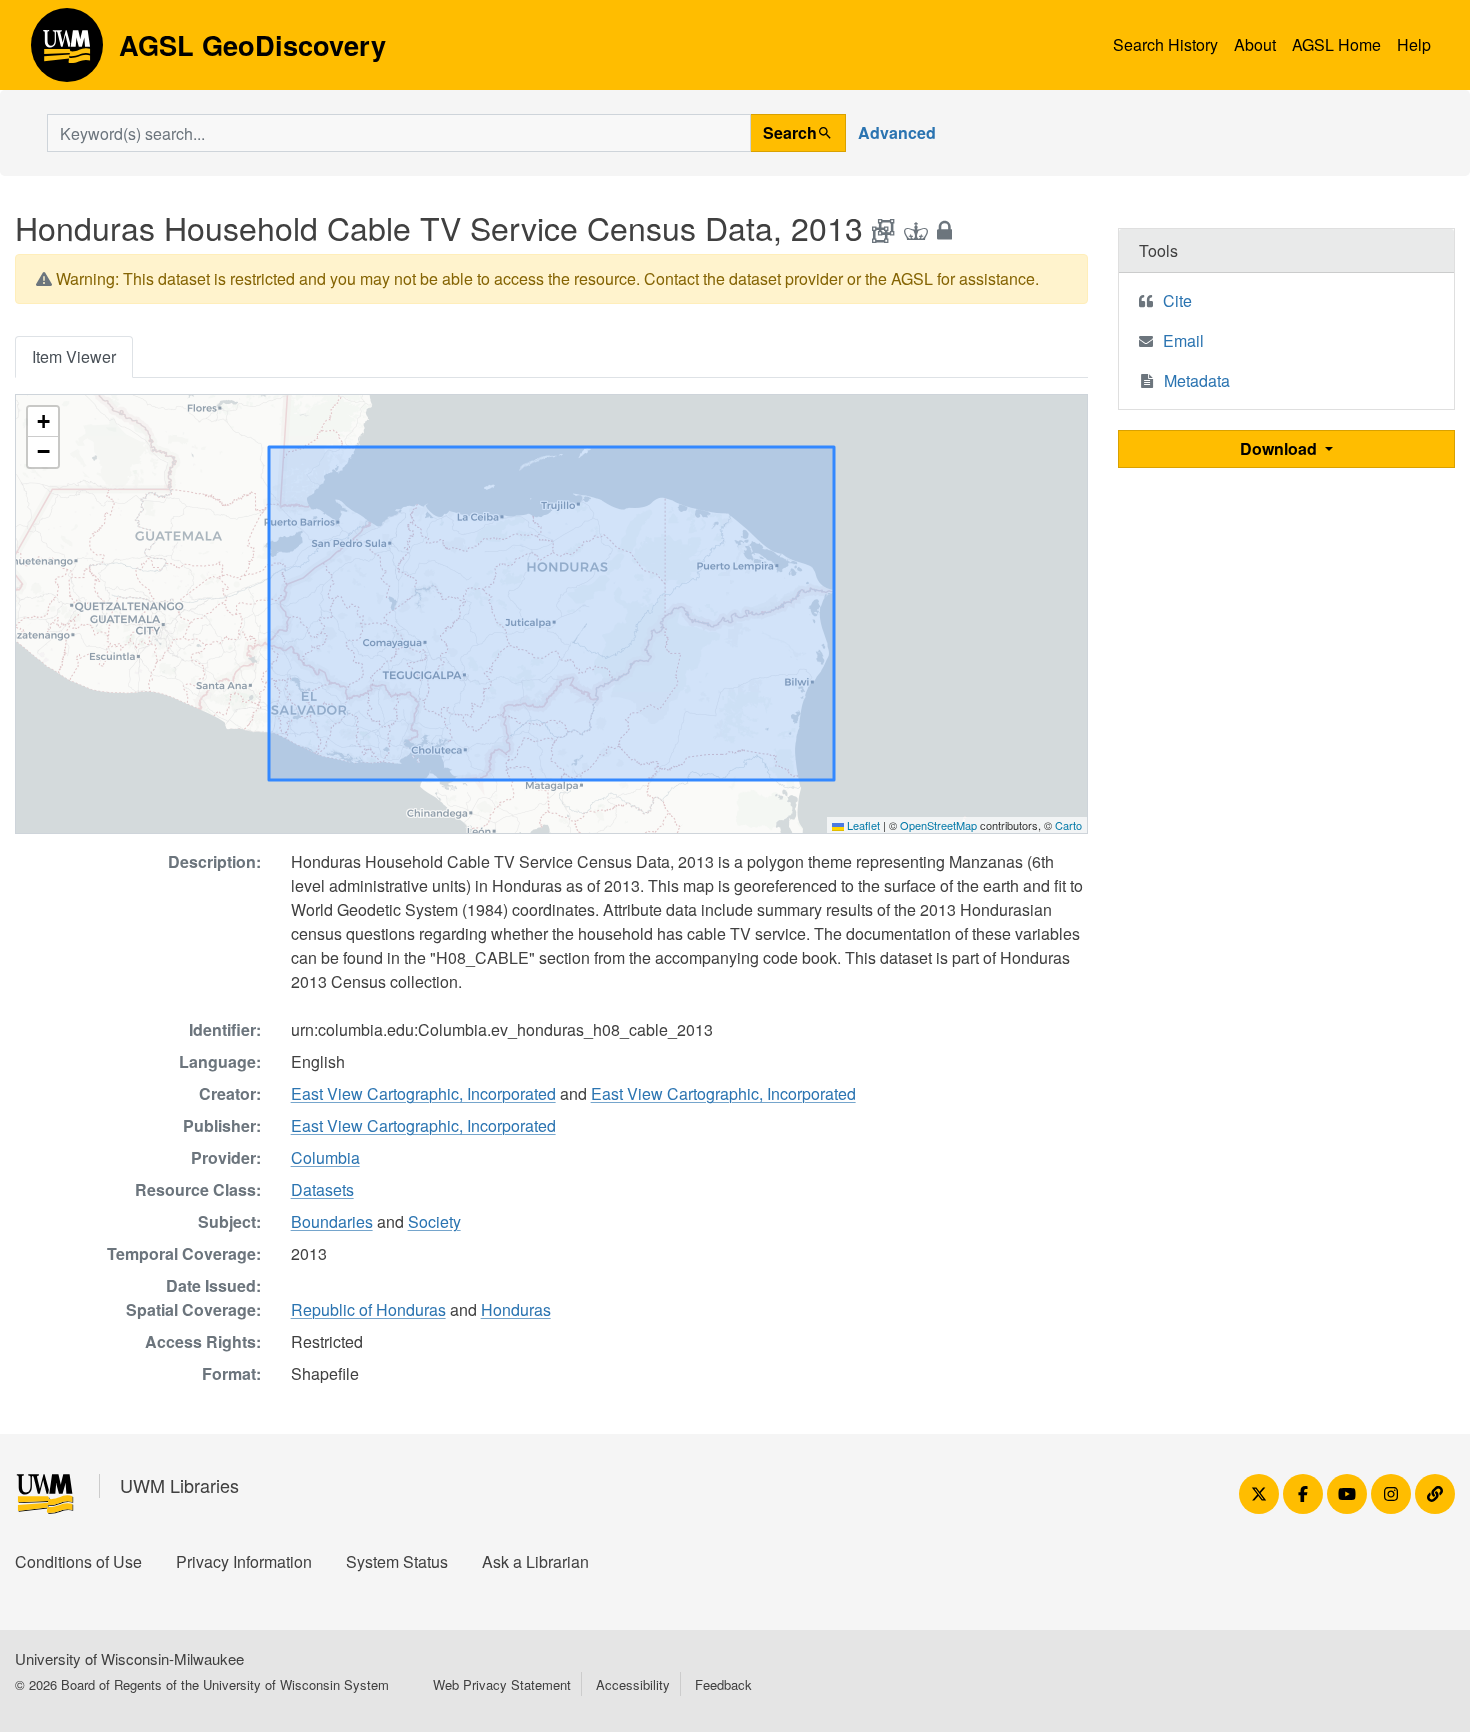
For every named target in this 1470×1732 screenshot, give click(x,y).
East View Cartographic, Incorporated (423, 1093)
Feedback (723, 1684)
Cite (1177, 300)
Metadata (1197, 380)
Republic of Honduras (368, 1309)
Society (434, 1221)
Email (1183, 340)
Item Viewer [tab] (74, 356)
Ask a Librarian (535, 1561)
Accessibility (633, 1684)
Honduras (516, 1309)
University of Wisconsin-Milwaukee (129, 1658)
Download (1280, 448)
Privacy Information (244, 1561)
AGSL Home (1336, 44)
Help (1414, 44)
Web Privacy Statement (502, 1684)
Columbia (325, 1157)
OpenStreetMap (938, 825)
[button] (43, 422)
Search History (1165, 44)
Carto (1068, 825)
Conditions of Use (78, 1561)
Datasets (322, 1189)
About (1255, 44)
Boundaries (332, 1221)
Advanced (897, 132)
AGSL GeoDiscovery (67, 52)
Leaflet (862, 825)
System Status (397, 1561)
